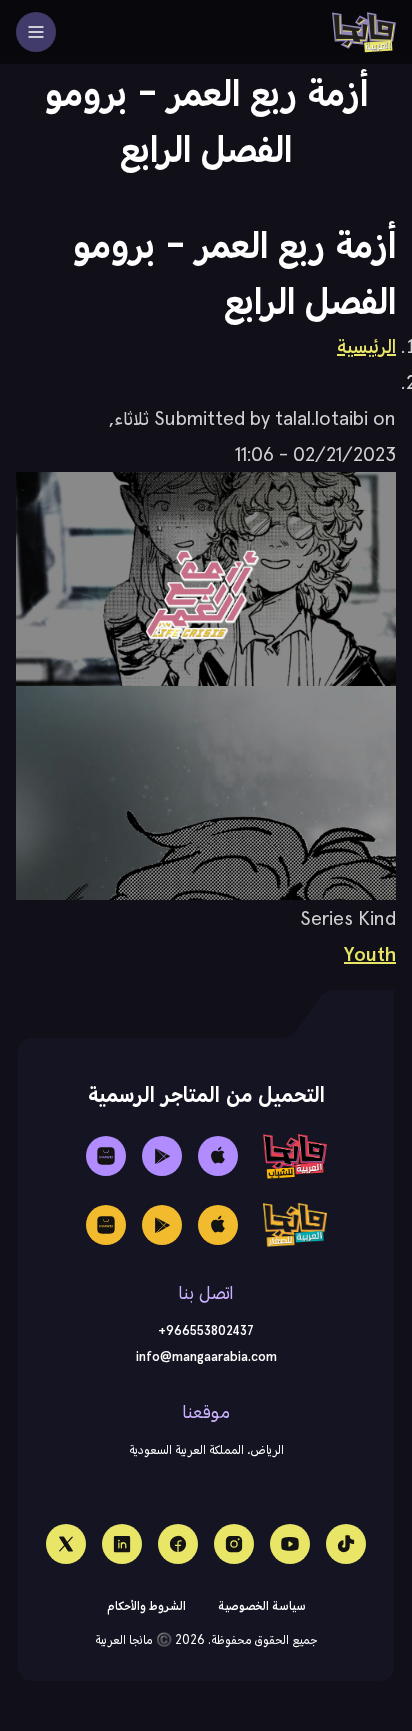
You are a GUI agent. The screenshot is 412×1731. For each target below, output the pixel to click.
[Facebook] (178, 1544)
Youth (370, 954)
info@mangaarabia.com (206, 1356)
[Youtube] (290, 1544)
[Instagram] (234, 1544)
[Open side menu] (36, 32)
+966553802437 (206, 1330)
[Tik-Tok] (346, 1544)
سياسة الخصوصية (262, 1605)
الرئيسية (366, 346)
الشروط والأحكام (146, 1605)
